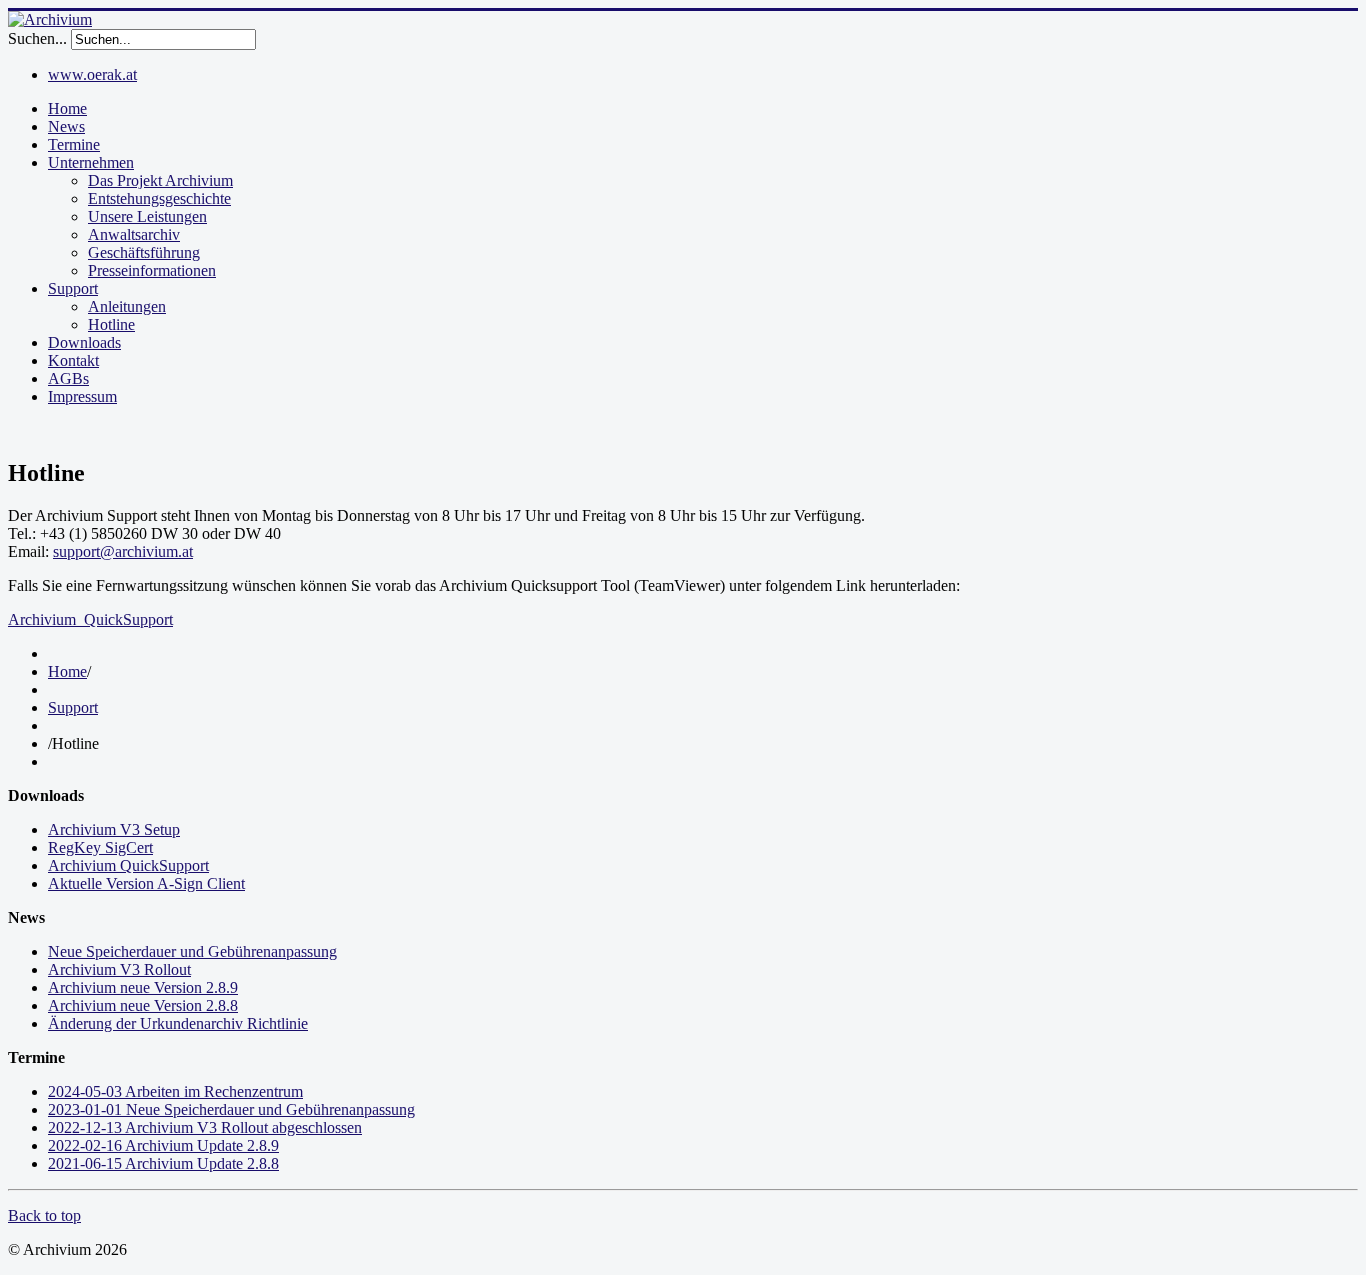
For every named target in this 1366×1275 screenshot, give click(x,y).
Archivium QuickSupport (128, 865)
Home (67, 671)
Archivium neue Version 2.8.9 (143, 987)
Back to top (44, 1215)
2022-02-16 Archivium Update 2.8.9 (163, 1145)
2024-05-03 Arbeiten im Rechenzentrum (175, 1091)
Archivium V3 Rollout (119, 969)
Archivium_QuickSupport (90, 619)
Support (73, 707)
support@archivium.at (123, 551)
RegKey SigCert (100, 847)
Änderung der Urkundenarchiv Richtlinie (178, 1023)
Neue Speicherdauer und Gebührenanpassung (192, 951)
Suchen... (37, 38)
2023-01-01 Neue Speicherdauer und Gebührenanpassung (231, 1109)
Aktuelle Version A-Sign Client (146, 883)
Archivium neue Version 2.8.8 (143, 1005)
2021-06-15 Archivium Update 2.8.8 (163, 1163)
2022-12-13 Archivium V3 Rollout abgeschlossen (205, 1127)
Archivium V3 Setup (114, 829)
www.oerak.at (92, 74)
